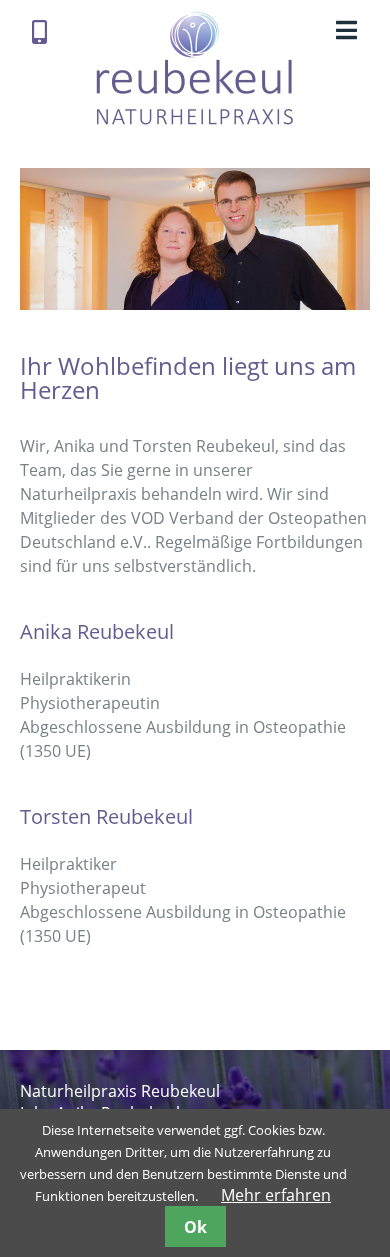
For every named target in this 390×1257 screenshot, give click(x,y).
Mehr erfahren (276, 1195)
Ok (195, 1227)
